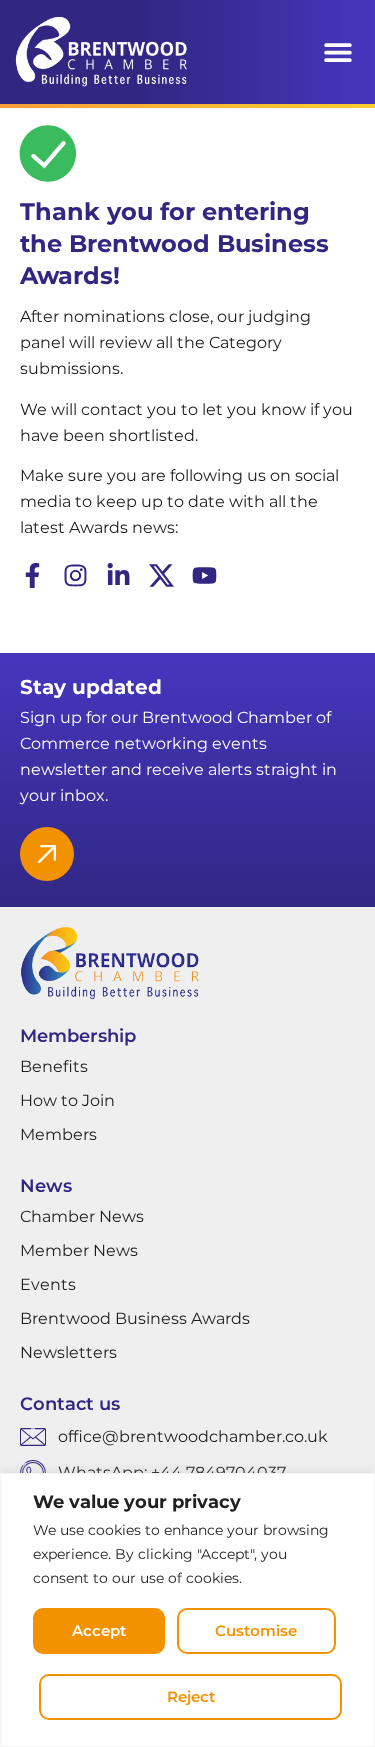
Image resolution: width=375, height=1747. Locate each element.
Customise (256, 1630)
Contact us (70, 1404)
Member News (79, 1250)
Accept (99, 1630)
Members (58, 1134)
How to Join (67, 1100)
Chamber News (82, 1216)
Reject (191, 1696)
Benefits (54, 1066)
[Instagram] (75, 575)
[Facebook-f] (32, 575)
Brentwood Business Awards (135, 1318)
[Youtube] (204, 575)
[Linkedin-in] (118, 575)
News (46, 1186)
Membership (78, 1036)
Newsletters (68, 1352)
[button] (337, 52)
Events (48, 1284)
